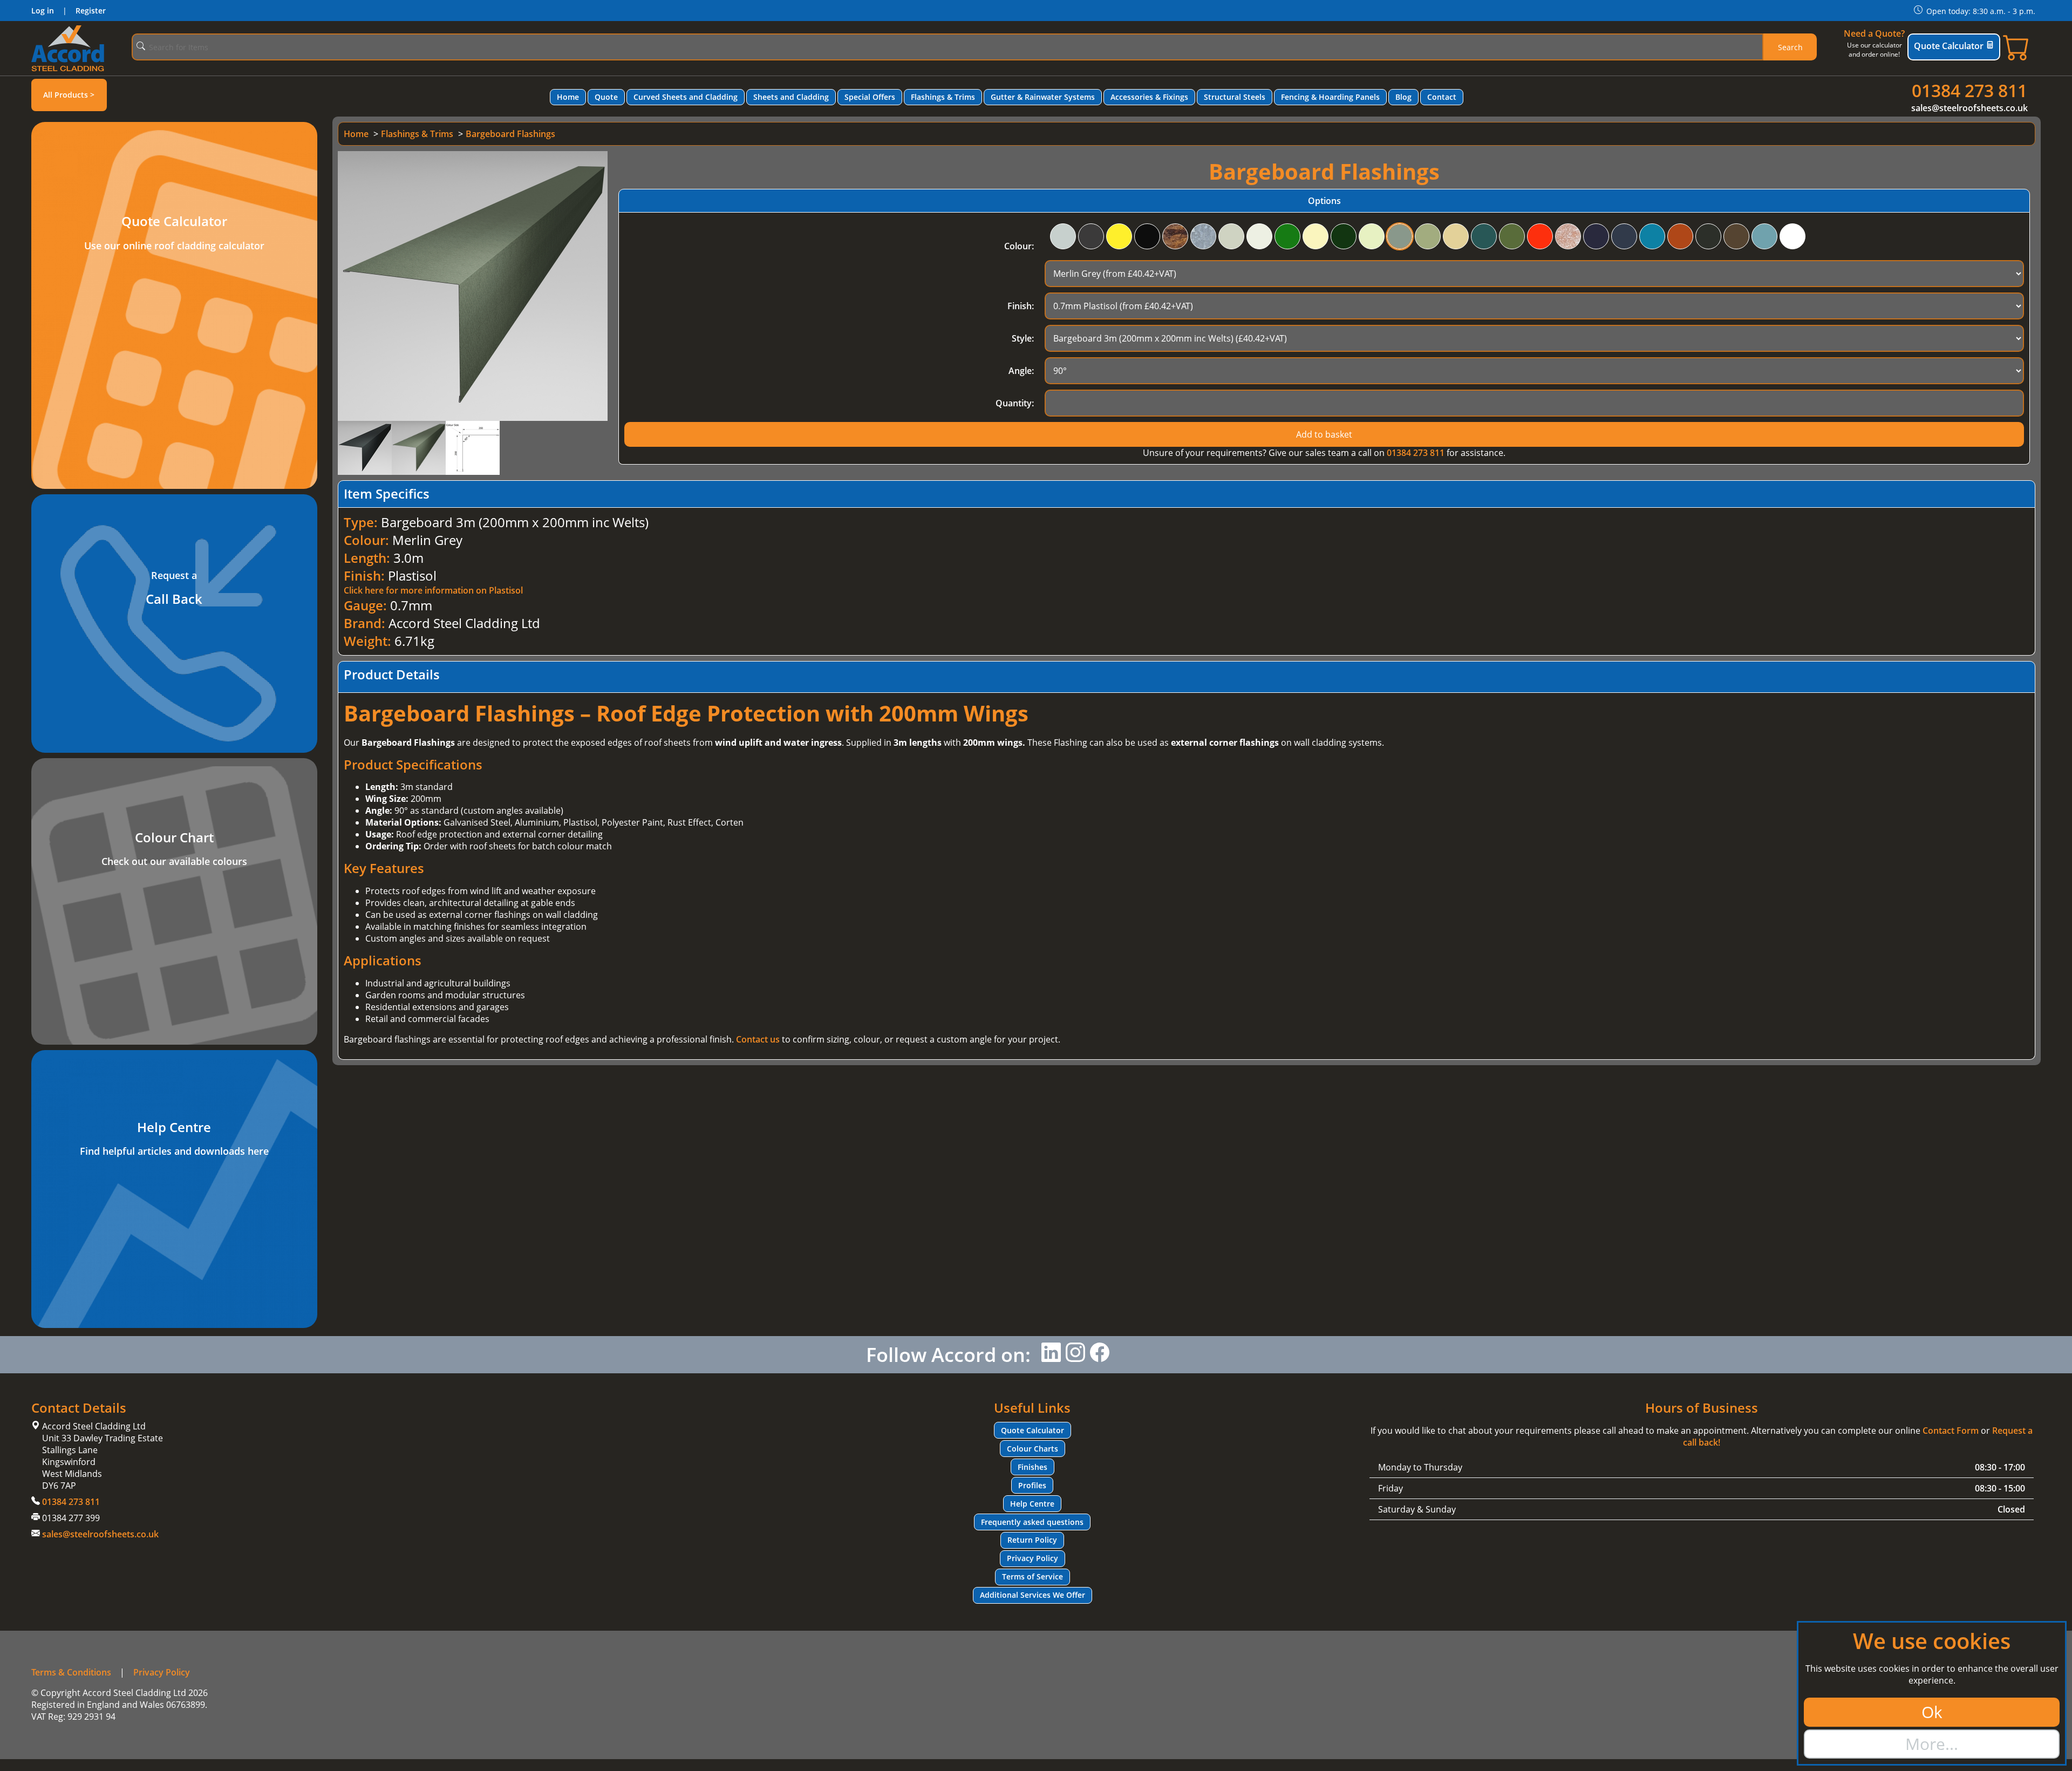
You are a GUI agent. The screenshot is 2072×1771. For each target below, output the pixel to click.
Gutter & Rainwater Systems (1043, 97)
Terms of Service (1032, 1576)
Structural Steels (1235, 97)
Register (91, 11)
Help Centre (1032, 1504)
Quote (606, 97)
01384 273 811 (1969, 90)
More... (1932, 1744)
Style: (1023, 338)
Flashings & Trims (943, 97)
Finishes (1032, 1467)
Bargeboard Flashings (510, 134)
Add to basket (1324, 434)
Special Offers (870, 97)
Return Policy (1032, 1540)
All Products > (69, 95)
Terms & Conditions (71, 1672)
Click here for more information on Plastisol (433, 590)
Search (1790, 47)
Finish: (1021, 306)
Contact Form (1951, 1431)
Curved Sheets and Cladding (686, 97)
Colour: (1019, 246)
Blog (1403, 97)
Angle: (1021, 371)
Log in (43, 11)
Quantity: (1015, 403)
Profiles (1032, 1485)
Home (568, 97)
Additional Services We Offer (1032, 1595)
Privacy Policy (1032, 1558)
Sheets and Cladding (791, 97)
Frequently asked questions (1032, 1522)
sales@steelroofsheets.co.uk (1969, 108)
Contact (1442, 97)
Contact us (758, 1039)
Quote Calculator (1949, 46)
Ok (1932, 1712)
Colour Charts (1032, 1449)
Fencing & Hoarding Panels (1330, 97)
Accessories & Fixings (1149, 97)
